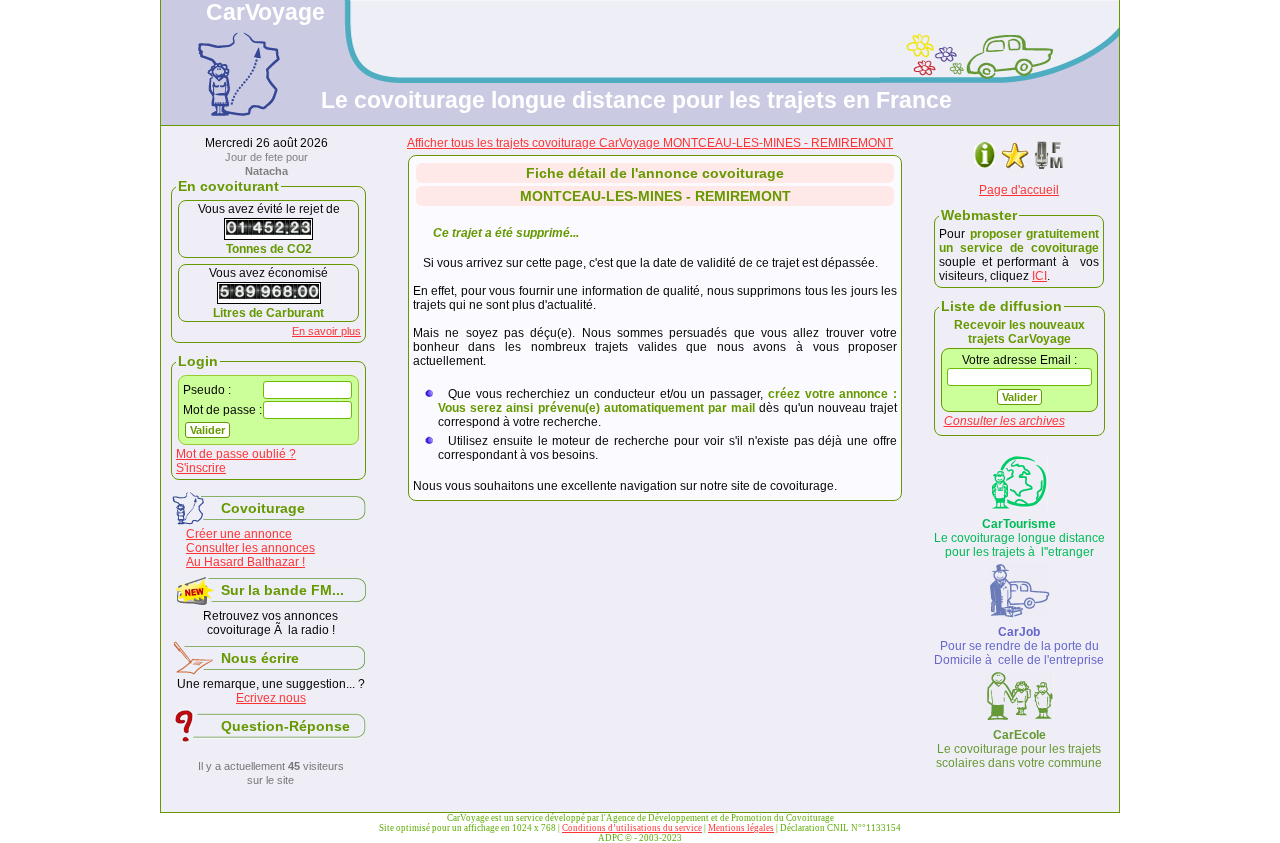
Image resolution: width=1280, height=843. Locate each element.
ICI (1039, 276)
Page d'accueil (1019, 190)
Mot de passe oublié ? (236, 454)
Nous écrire (260, 658)
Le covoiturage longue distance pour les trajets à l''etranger (1019, 538)
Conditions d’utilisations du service (632, 828)
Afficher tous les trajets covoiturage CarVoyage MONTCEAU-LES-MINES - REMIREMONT (650, 143)
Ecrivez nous (271, 698)
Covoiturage (263, 508)
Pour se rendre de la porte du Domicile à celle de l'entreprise (1019, 646)
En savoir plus (326, 331)
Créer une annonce (239, 534)
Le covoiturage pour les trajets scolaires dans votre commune (1019, 749)
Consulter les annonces (250, 548)
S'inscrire (201, 468)
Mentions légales (741, 828)
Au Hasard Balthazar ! (245, 562)
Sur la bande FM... (282, 590)
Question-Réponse (285, 726)
